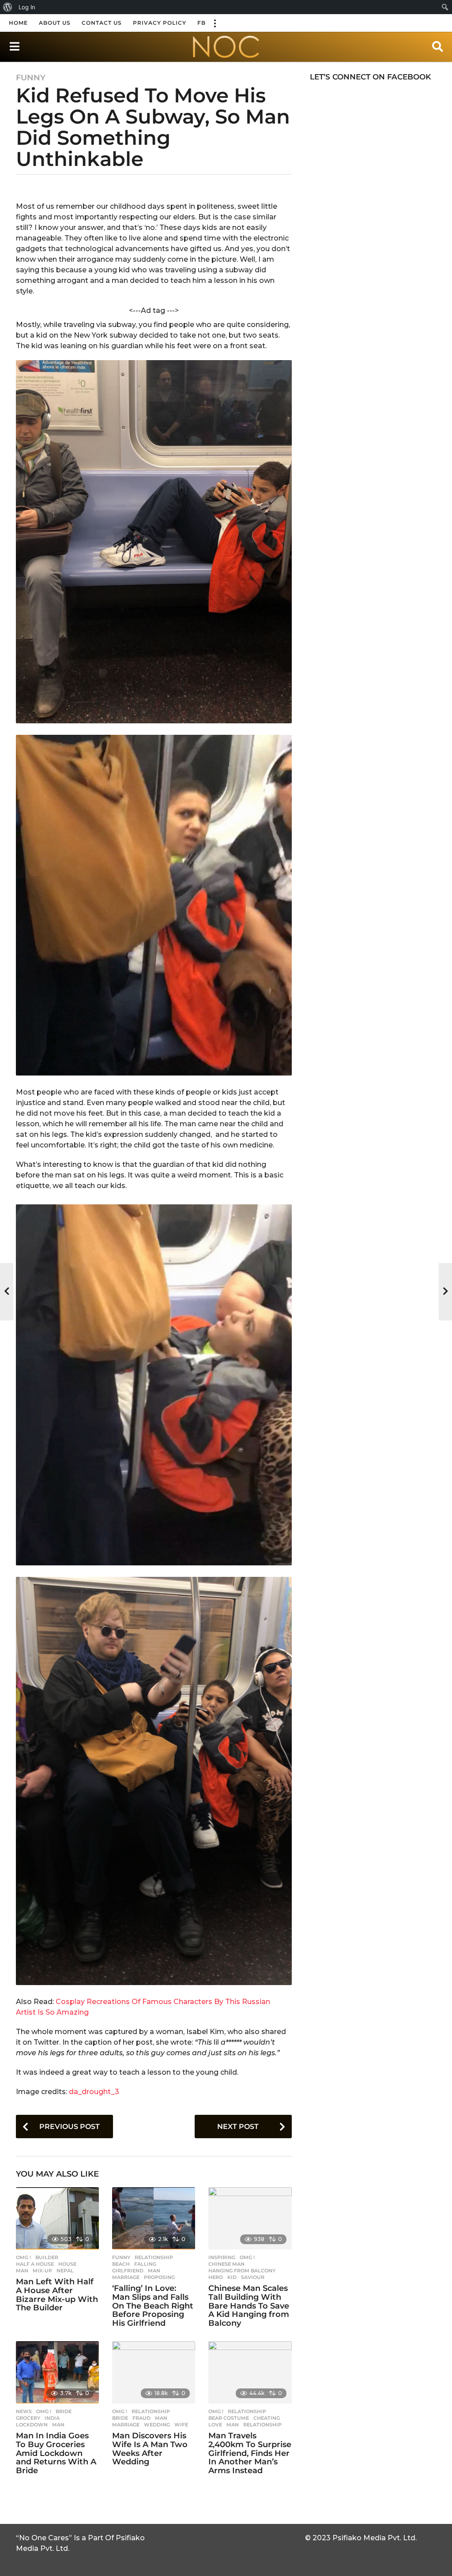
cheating (267, 2418)
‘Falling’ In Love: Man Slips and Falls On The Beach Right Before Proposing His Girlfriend (153, 2306)
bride (64, 2411)
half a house (35, 2264)
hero (216, 2277)
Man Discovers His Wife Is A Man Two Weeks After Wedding (150, 2449)
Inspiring (222, 2257)
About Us (55, 23)
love (215, 2425)
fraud (141, 2418)
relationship (262, 2425)
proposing (159, 2277)
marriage (126, 2277)
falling (145, 2264)
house (67, 2264)
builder (47, 2257)
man (22, 2271)
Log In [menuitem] (27, 7)
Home (18, 23)
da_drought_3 (94, 2092)
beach (121, 2264)
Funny (31, 78)
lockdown (32, 2425)
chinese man (226, 2264)
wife (181, 2425)
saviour (253, 2277)
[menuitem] (8, 7)
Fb (202, 23)
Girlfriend (128, 2271)
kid (232, 2277)
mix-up (42, 2271)
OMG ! (23, 2257)
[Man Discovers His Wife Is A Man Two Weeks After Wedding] (154, 2372)
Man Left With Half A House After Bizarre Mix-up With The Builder (57, 2295)
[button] (215, 23)
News (24, 2411)
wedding (157, 2425)
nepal (65, 2271)
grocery (28, 2418)
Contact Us (102, 23)
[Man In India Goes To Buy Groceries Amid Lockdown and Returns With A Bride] (57, 2372)
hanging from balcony (242, 2271)
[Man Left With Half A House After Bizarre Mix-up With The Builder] (57, 2218)
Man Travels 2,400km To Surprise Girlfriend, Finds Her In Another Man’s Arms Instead (250, 2453)
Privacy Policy (160, 23)
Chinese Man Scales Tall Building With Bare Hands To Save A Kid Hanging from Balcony (249, 2306)
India (52, 2418)
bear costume (229, 2418)
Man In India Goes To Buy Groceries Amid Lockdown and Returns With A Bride (56, 2453)
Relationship (154, 2257)
